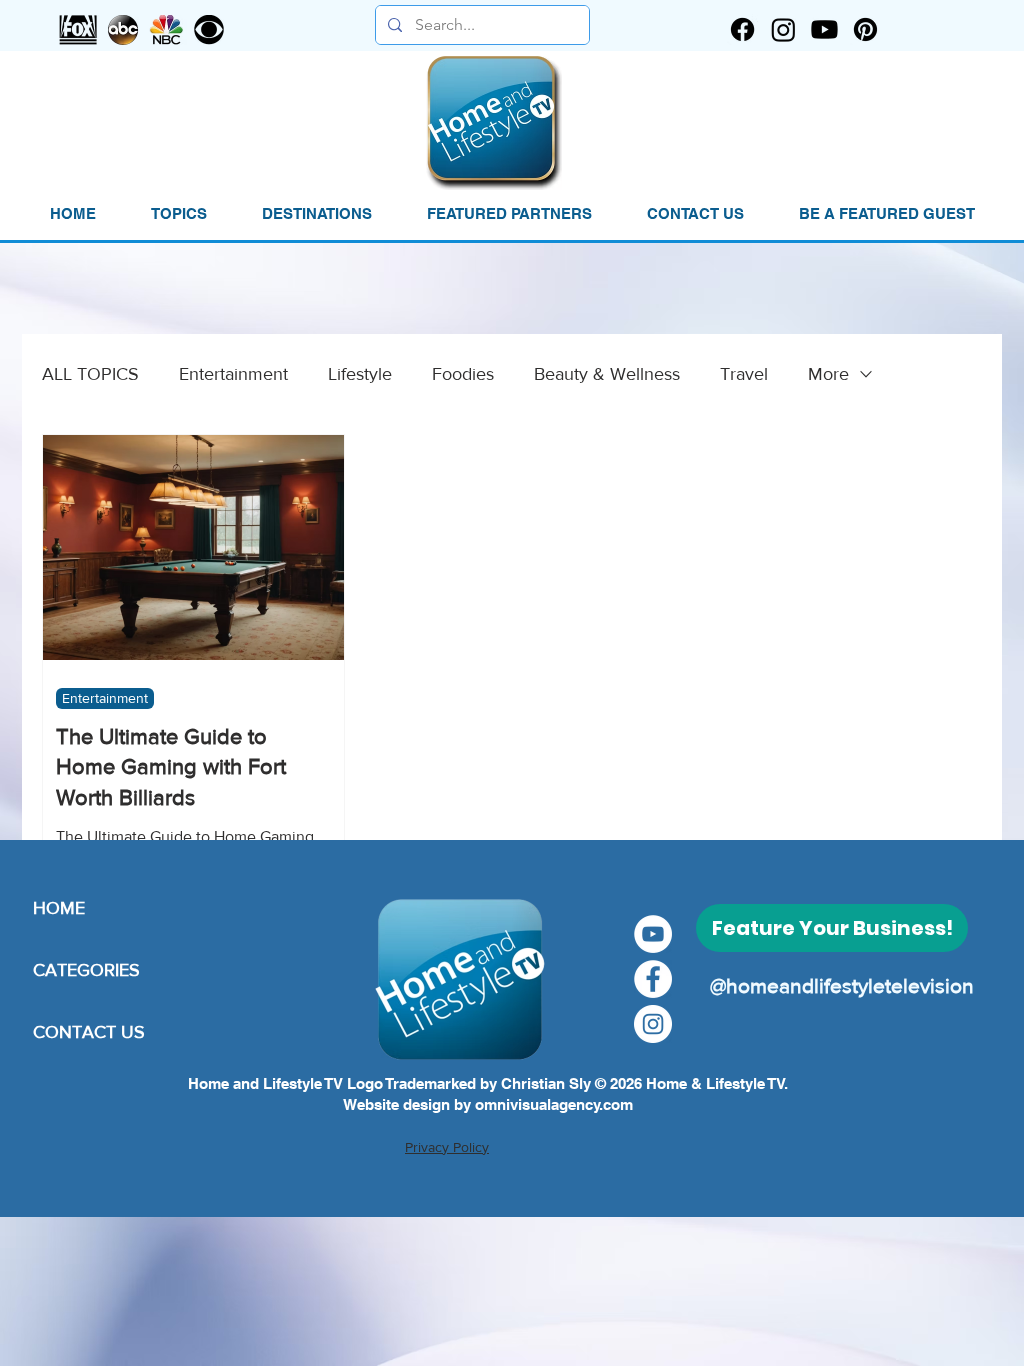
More (828, 374)
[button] (178, 214)
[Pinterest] (865, 29)
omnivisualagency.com (554, 1104)
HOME (59, 908)
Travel (744, 374)
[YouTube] (653, 934)
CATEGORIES (86, 970)
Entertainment (233, 374)
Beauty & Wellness (607, 374)
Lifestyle (360, 374)
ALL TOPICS (90, 374)
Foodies (463, 374)
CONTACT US (89, 1032)
